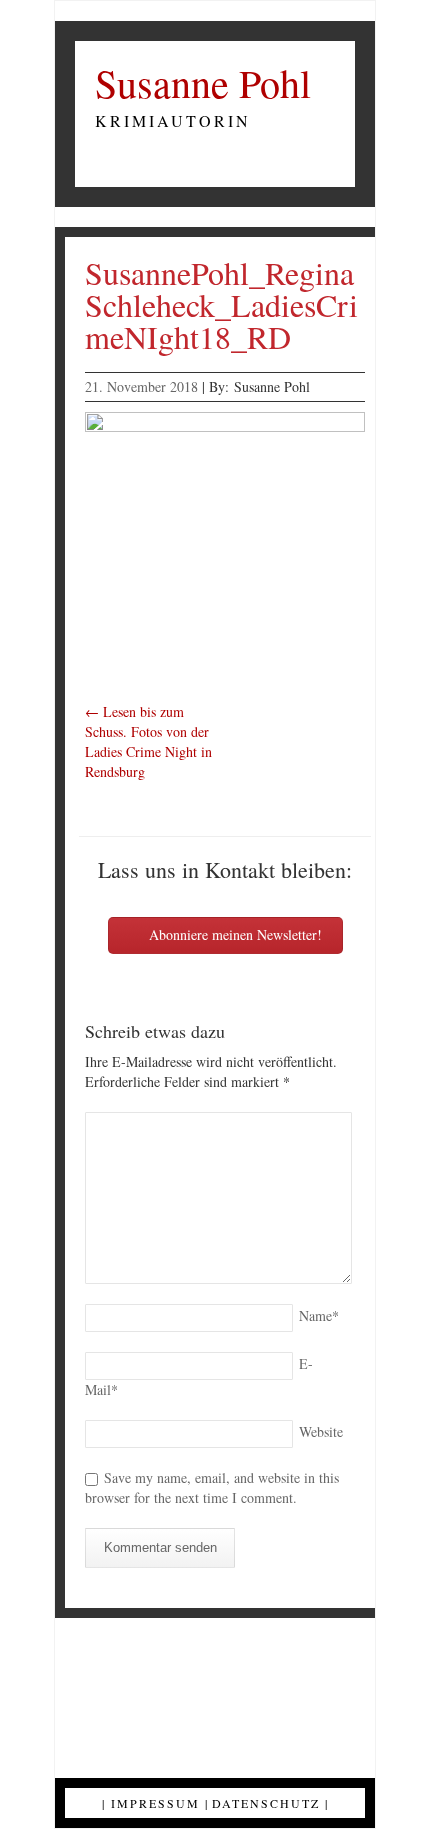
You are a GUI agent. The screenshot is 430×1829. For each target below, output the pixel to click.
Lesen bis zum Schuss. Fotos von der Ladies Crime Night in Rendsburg (148, 741)
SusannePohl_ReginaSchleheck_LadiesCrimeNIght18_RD (221, 304)
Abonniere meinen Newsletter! (233, 934)
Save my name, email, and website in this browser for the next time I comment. (212, 1487)
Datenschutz (266, 1803)
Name (319, 1315)
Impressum (155, 1803)
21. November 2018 (141, 386)
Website (321, 1431)
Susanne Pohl (203, 83)
